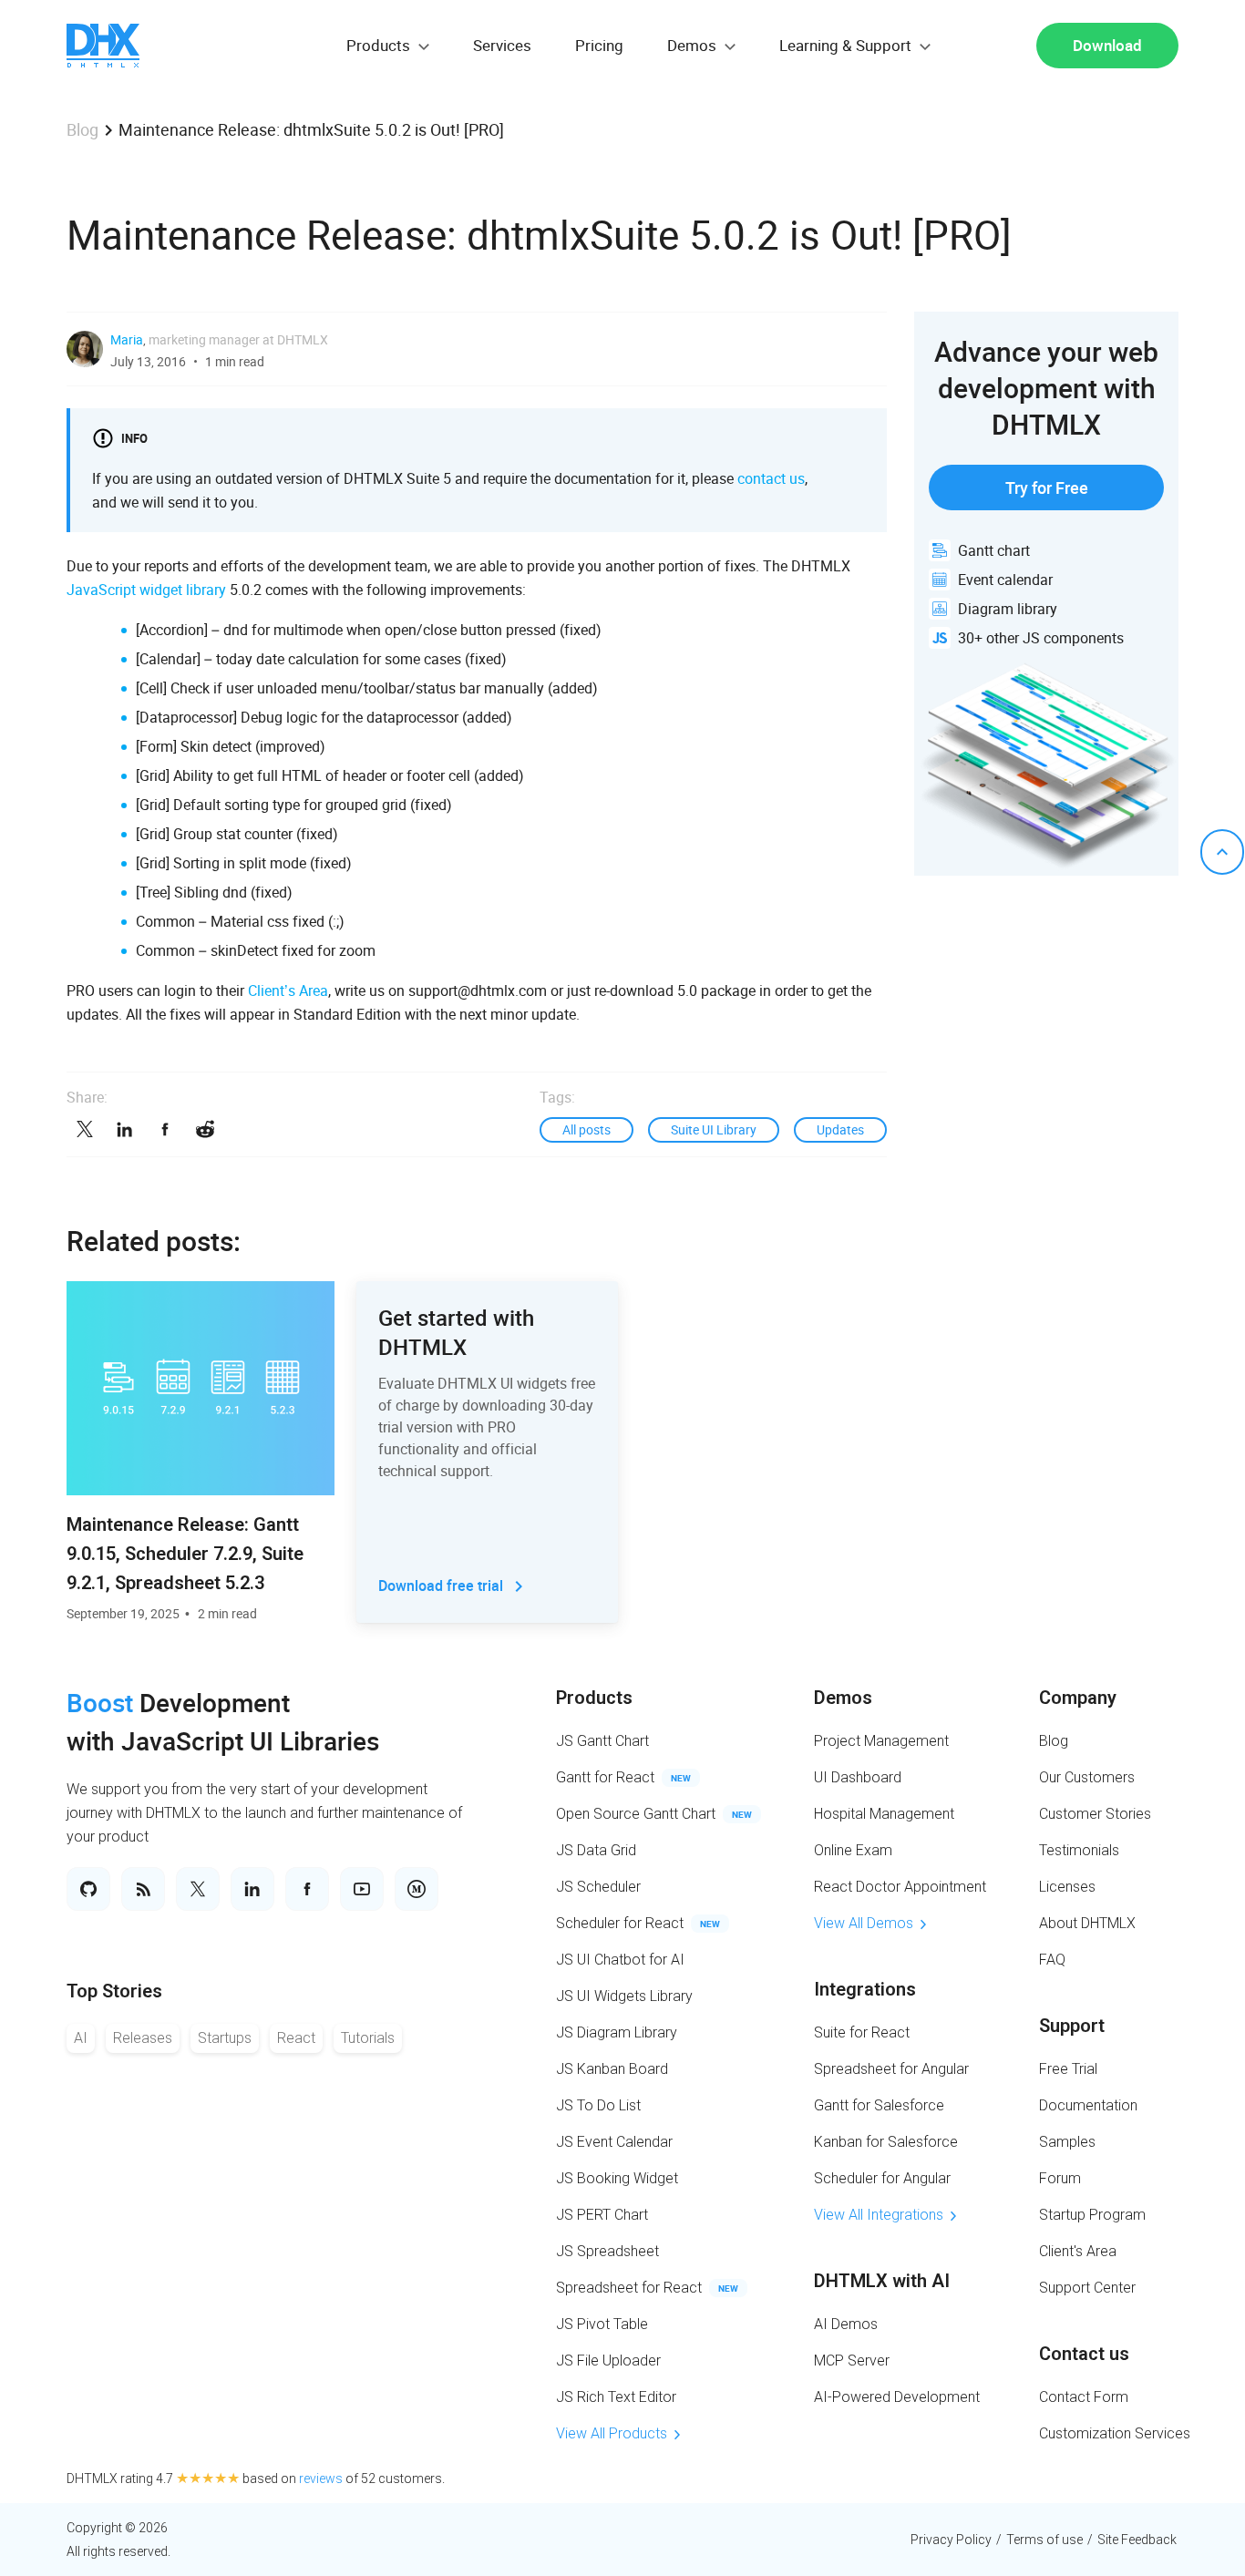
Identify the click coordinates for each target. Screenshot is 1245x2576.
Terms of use (1044, 2540)
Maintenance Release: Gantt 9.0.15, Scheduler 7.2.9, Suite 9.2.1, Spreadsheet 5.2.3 (185, 1554)
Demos (843, 1698)
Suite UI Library (714, 1129)
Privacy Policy (951, 2540)
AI (81, 2038)
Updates (840, 1129)
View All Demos (864, 1923)
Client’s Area (288, 990)
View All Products (612, 2433)
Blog (82, 129)
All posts (586, 1129)
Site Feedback (1137, 2540)
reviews (321, 2479)
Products (594, 1698)
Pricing (599, 45)
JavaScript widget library (146, 590)
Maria (127, 339)
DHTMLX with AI (882, 2281)
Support (1072, 2026)
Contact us (1084, 2354)
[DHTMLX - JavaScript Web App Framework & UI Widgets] (103, 46)
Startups (225, 2038)
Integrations (865, 1989)
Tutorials (368, 2038)
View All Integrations (879, 2215)
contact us (771, 478)
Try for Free (1047, 487)
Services (502, 45)
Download (1107, 45)
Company (1078, 1698)
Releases (143, 2038)
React (296, 2038)
